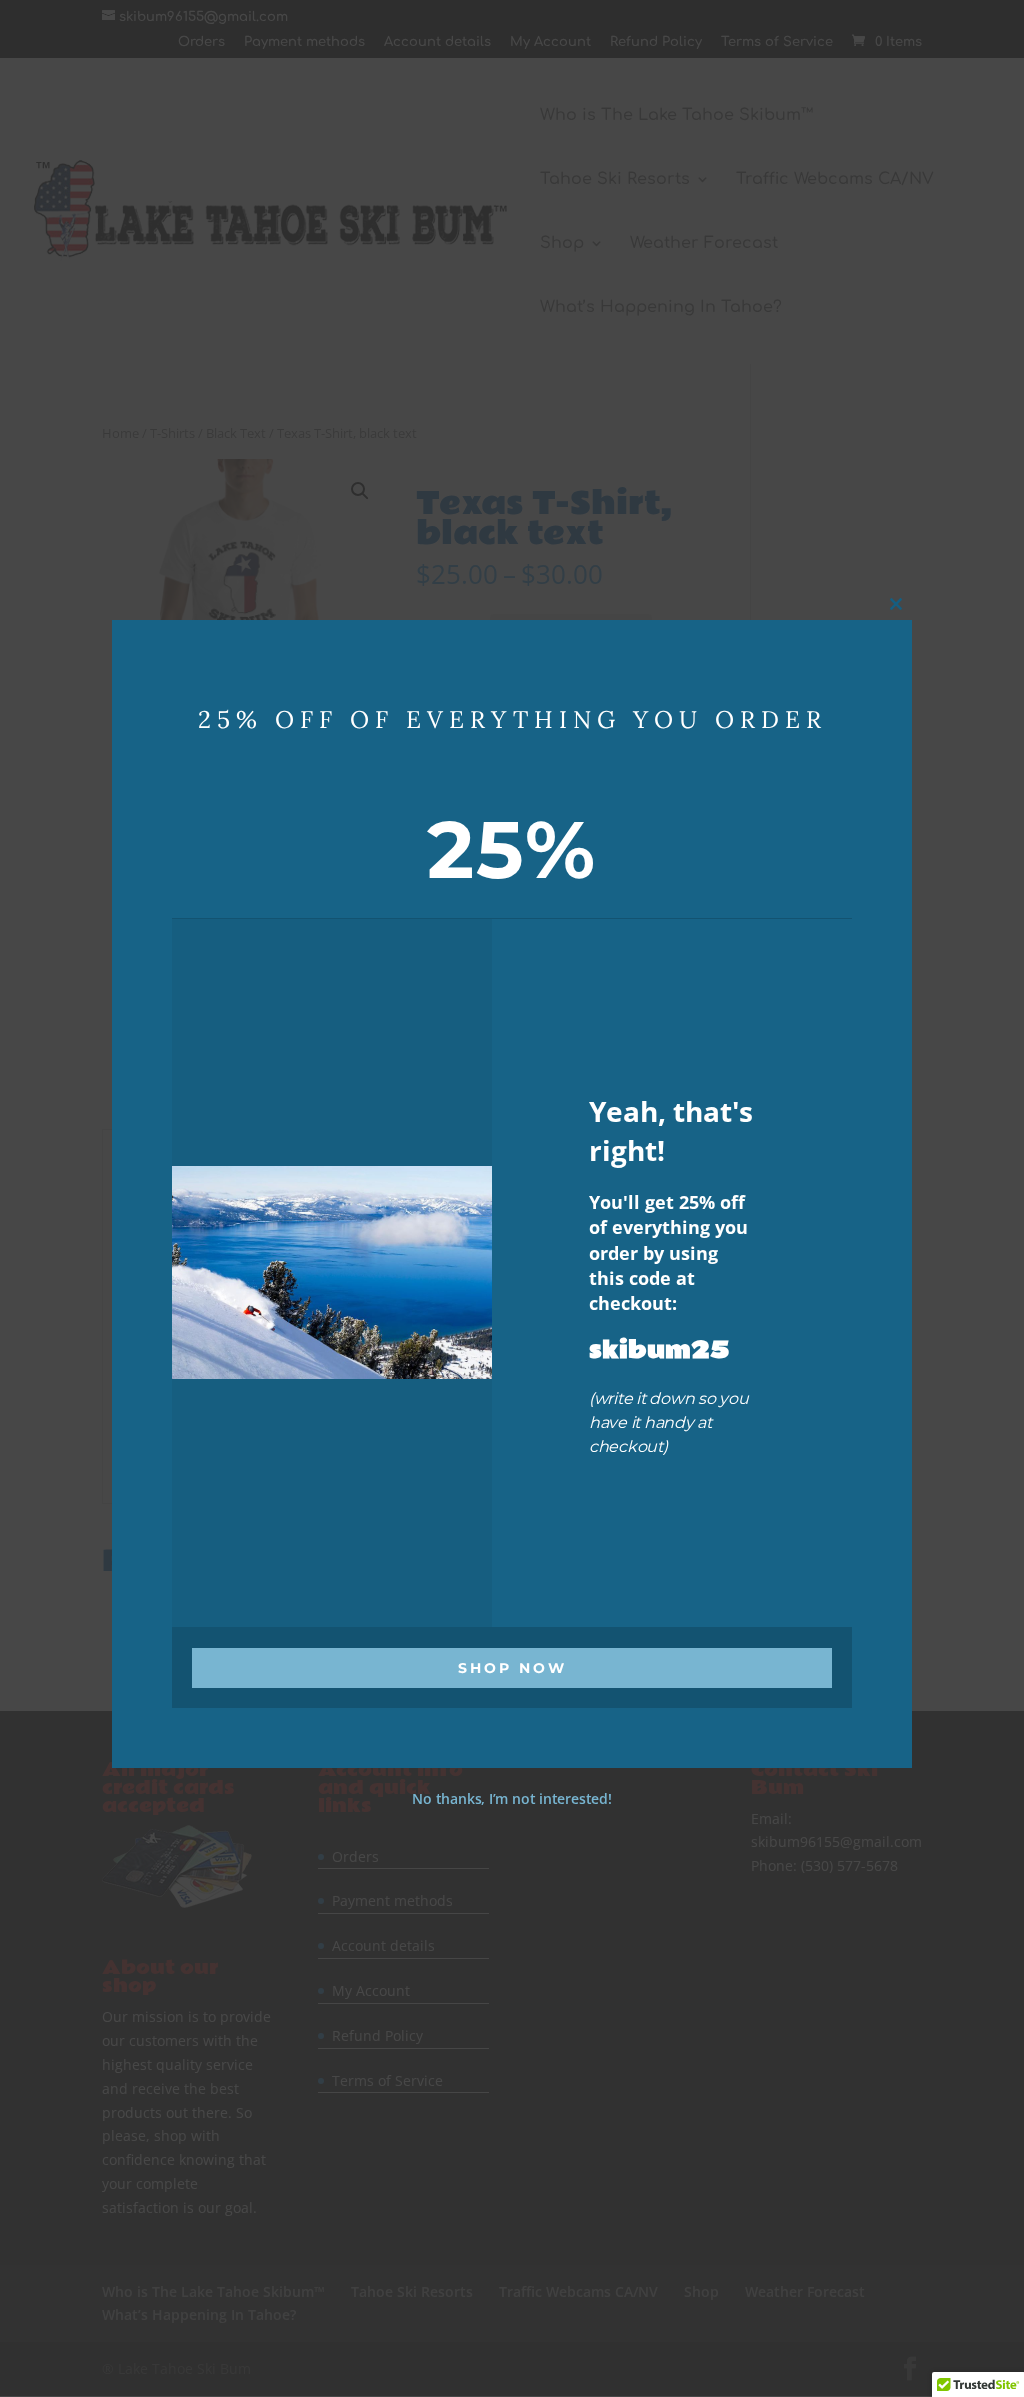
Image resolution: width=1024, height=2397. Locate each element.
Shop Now (512, 1667)
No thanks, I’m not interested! (511, 1797)
